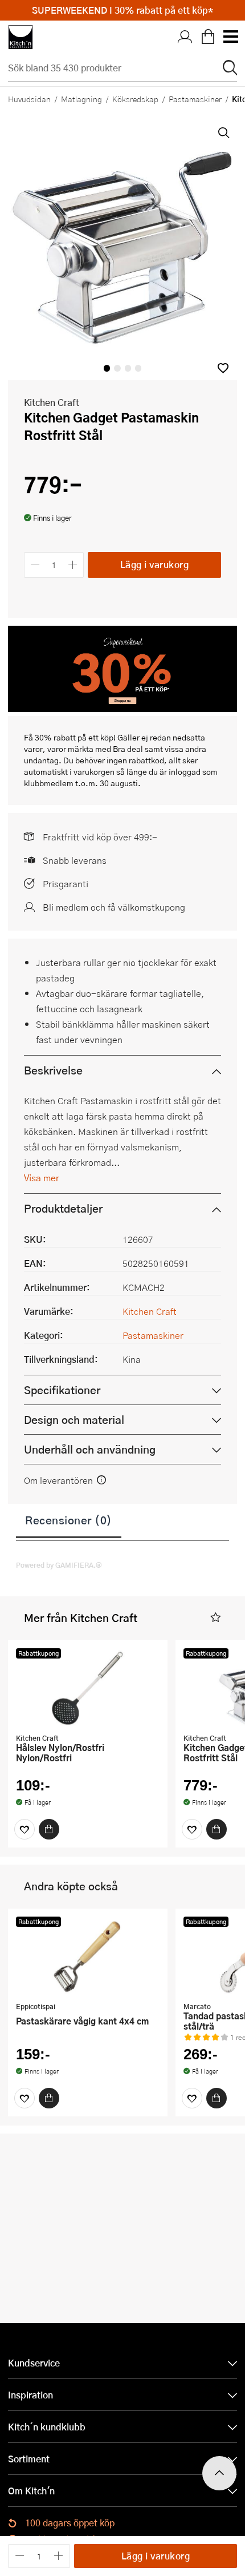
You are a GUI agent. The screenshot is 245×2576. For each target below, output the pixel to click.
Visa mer (42, 1178)
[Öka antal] (73, 565)
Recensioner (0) (69, 1520)
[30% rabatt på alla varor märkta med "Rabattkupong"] (122, 708)
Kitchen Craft (52, 402)
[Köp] (49, 1829)
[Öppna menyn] (230, 37)
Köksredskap (135, 99)
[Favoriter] (24, 1829)
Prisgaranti (66, 884)
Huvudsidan (29, 99)
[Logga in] (185, 37)
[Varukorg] (208, 37)
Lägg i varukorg (155, 564)
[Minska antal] (35, 565)
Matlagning (81, 99)
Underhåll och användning (90, 1449)
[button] (223, 368)
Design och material (74, 1420)
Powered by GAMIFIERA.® (59, 1565)
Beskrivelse (53, 1070)
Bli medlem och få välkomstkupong (114, 907)
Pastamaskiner (195, 99)
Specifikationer (62, 1390)
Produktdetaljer (63, 1208)
